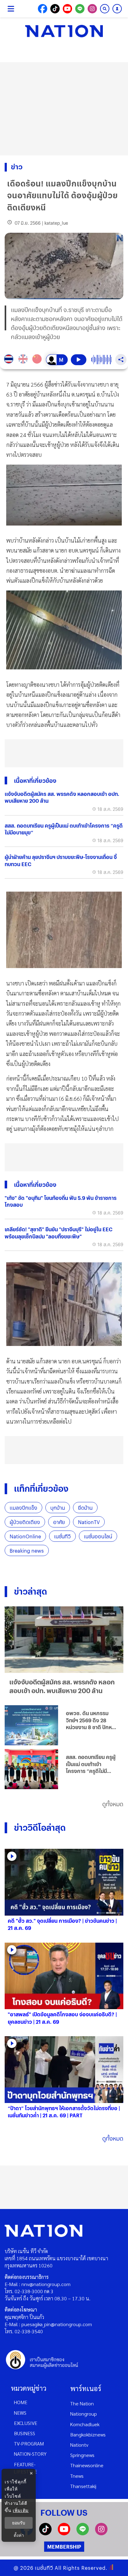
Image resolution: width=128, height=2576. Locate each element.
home (21, 2402)
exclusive (26, 2423)
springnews (82, 2455)
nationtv (79, 2445)
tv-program (29, 2443)
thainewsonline (87, 2465)
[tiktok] (45, 2533)
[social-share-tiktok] (55, 9)
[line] (83, 2533)
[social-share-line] (80, 9)
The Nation (82, 2403)
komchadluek (85, 2424)
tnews (77, 2476)
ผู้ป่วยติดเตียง (25, 1522)
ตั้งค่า (19, 2535)
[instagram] (101, 2533)
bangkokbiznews (88, 2434)
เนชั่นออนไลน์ (98, 1536)
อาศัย (59, 1522)
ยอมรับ (19, 2523)
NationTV (89, 1522)
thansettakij (83, 2486)
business (25, 2433)
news (20, 2413)
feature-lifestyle (25, 2468)
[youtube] (64, 2533)
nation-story (30, 2454)
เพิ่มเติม (21, 2510)
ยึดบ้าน (85, 1508)
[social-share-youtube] (67, 9)
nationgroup (84, 2414)
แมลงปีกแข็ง (23, 1508)
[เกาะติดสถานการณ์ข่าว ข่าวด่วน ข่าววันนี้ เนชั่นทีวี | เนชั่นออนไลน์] (64, 31)
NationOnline (25, 1536)
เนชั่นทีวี (62, 1536)
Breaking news (27, 1551)
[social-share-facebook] (43, 9)
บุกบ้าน (58, 1508)
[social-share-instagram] (92, 9)
